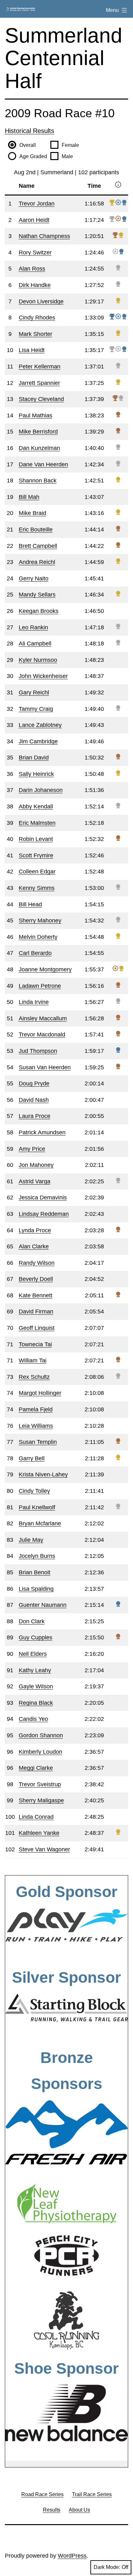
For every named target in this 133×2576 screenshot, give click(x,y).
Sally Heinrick (36, 774)
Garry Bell (32, 1458)
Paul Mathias (36, 415)
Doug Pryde (34, 1083)
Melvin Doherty (38, 937)
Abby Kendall (36, 806)
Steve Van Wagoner (44, 1849)
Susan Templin (38, 1442)
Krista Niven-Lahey (43, 1474)
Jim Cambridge (38, 741)
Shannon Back (38, 481)
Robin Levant (36, 839)
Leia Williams (36, 1426)
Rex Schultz (34, 1377)
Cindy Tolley (34, 1491)
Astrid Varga (35, 1181)
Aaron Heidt (34, 220)
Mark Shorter (36, 334)
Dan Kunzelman (39, 448)
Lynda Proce (35, 1230)
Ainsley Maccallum (43, 1018)
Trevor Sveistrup (40, 1784)
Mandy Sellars (37, 595)
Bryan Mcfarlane (40, 1523)
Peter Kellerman (40, 367)
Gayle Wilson (36, 1686)
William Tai (33, 1360)
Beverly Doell (36, 1279)
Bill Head (30, 904)
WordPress (72, 2556)
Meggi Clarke (36, 1768)
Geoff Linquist (37, 1328)
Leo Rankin (33, 627)
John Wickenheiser (43, 676)
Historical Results (30, 131)
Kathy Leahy (35, 1670)
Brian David (34, 758)
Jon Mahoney (36, 1165)
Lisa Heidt (32, 350)
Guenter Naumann (43, 1605)
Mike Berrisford (38, 432)
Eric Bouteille (36, 530)
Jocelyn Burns (37, 1556)
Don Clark (32, 1621)
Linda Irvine (34, 1002)
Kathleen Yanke (39, 1833)
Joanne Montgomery (45, 969)
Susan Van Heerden (45, 1067)
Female (70, 145)
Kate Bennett (36, 1295)
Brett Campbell (38, 546)
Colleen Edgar (37, 872)
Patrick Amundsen (42, 1132)
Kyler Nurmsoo (38, 660)
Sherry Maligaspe (41, 1800)
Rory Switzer (35, 253)
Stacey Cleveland (41, 399)
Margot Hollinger (40, 1393)
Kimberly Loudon (41, 1752)
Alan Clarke (34, 1246)
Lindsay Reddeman (44, 1214)
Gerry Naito (34, 578)
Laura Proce (35, 1116)
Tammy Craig (36, 709)
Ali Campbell (35, 644)
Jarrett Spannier (39, 383)
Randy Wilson (37, 1263)
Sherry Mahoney (40, 921)
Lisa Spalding (36, 1589)
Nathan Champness (44, 236)
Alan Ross (32, 269)
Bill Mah (29, 497)
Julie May (31, 1540)
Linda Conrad (36, 1817)
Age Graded (33, 156)
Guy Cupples (36, 1637)
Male (67, 156)
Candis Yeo (33, 1719)
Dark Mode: (107, 2567)
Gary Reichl (34, 692)
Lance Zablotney (40, 725)
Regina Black (36, 1703)
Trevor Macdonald (42, 1035)
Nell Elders (33, 1654)
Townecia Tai (35, 1344)
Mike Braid (32, 513)
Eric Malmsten (37, 823)
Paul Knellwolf (37, 1507)
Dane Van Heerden (43, 464)
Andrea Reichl (37, 562)
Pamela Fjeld (36, 1409)
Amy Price (32, 1149)
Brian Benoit (35, 1572)
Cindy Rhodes (37, 318)
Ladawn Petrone (40, 986)
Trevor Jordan (37, 204)
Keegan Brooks (39, 611)
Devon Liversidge (41, 301)
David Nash (34, 1100)
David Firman (36, 1312)
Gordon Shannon (41, 1735)
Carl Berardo (35, 953)
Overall (28, 145)
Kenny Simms (37, 888)
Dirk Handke (35, 285)
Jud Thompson (38, 1051)
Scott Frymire (36, 855)
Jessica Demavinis (43, 1197)
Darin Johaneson (41, 790)
